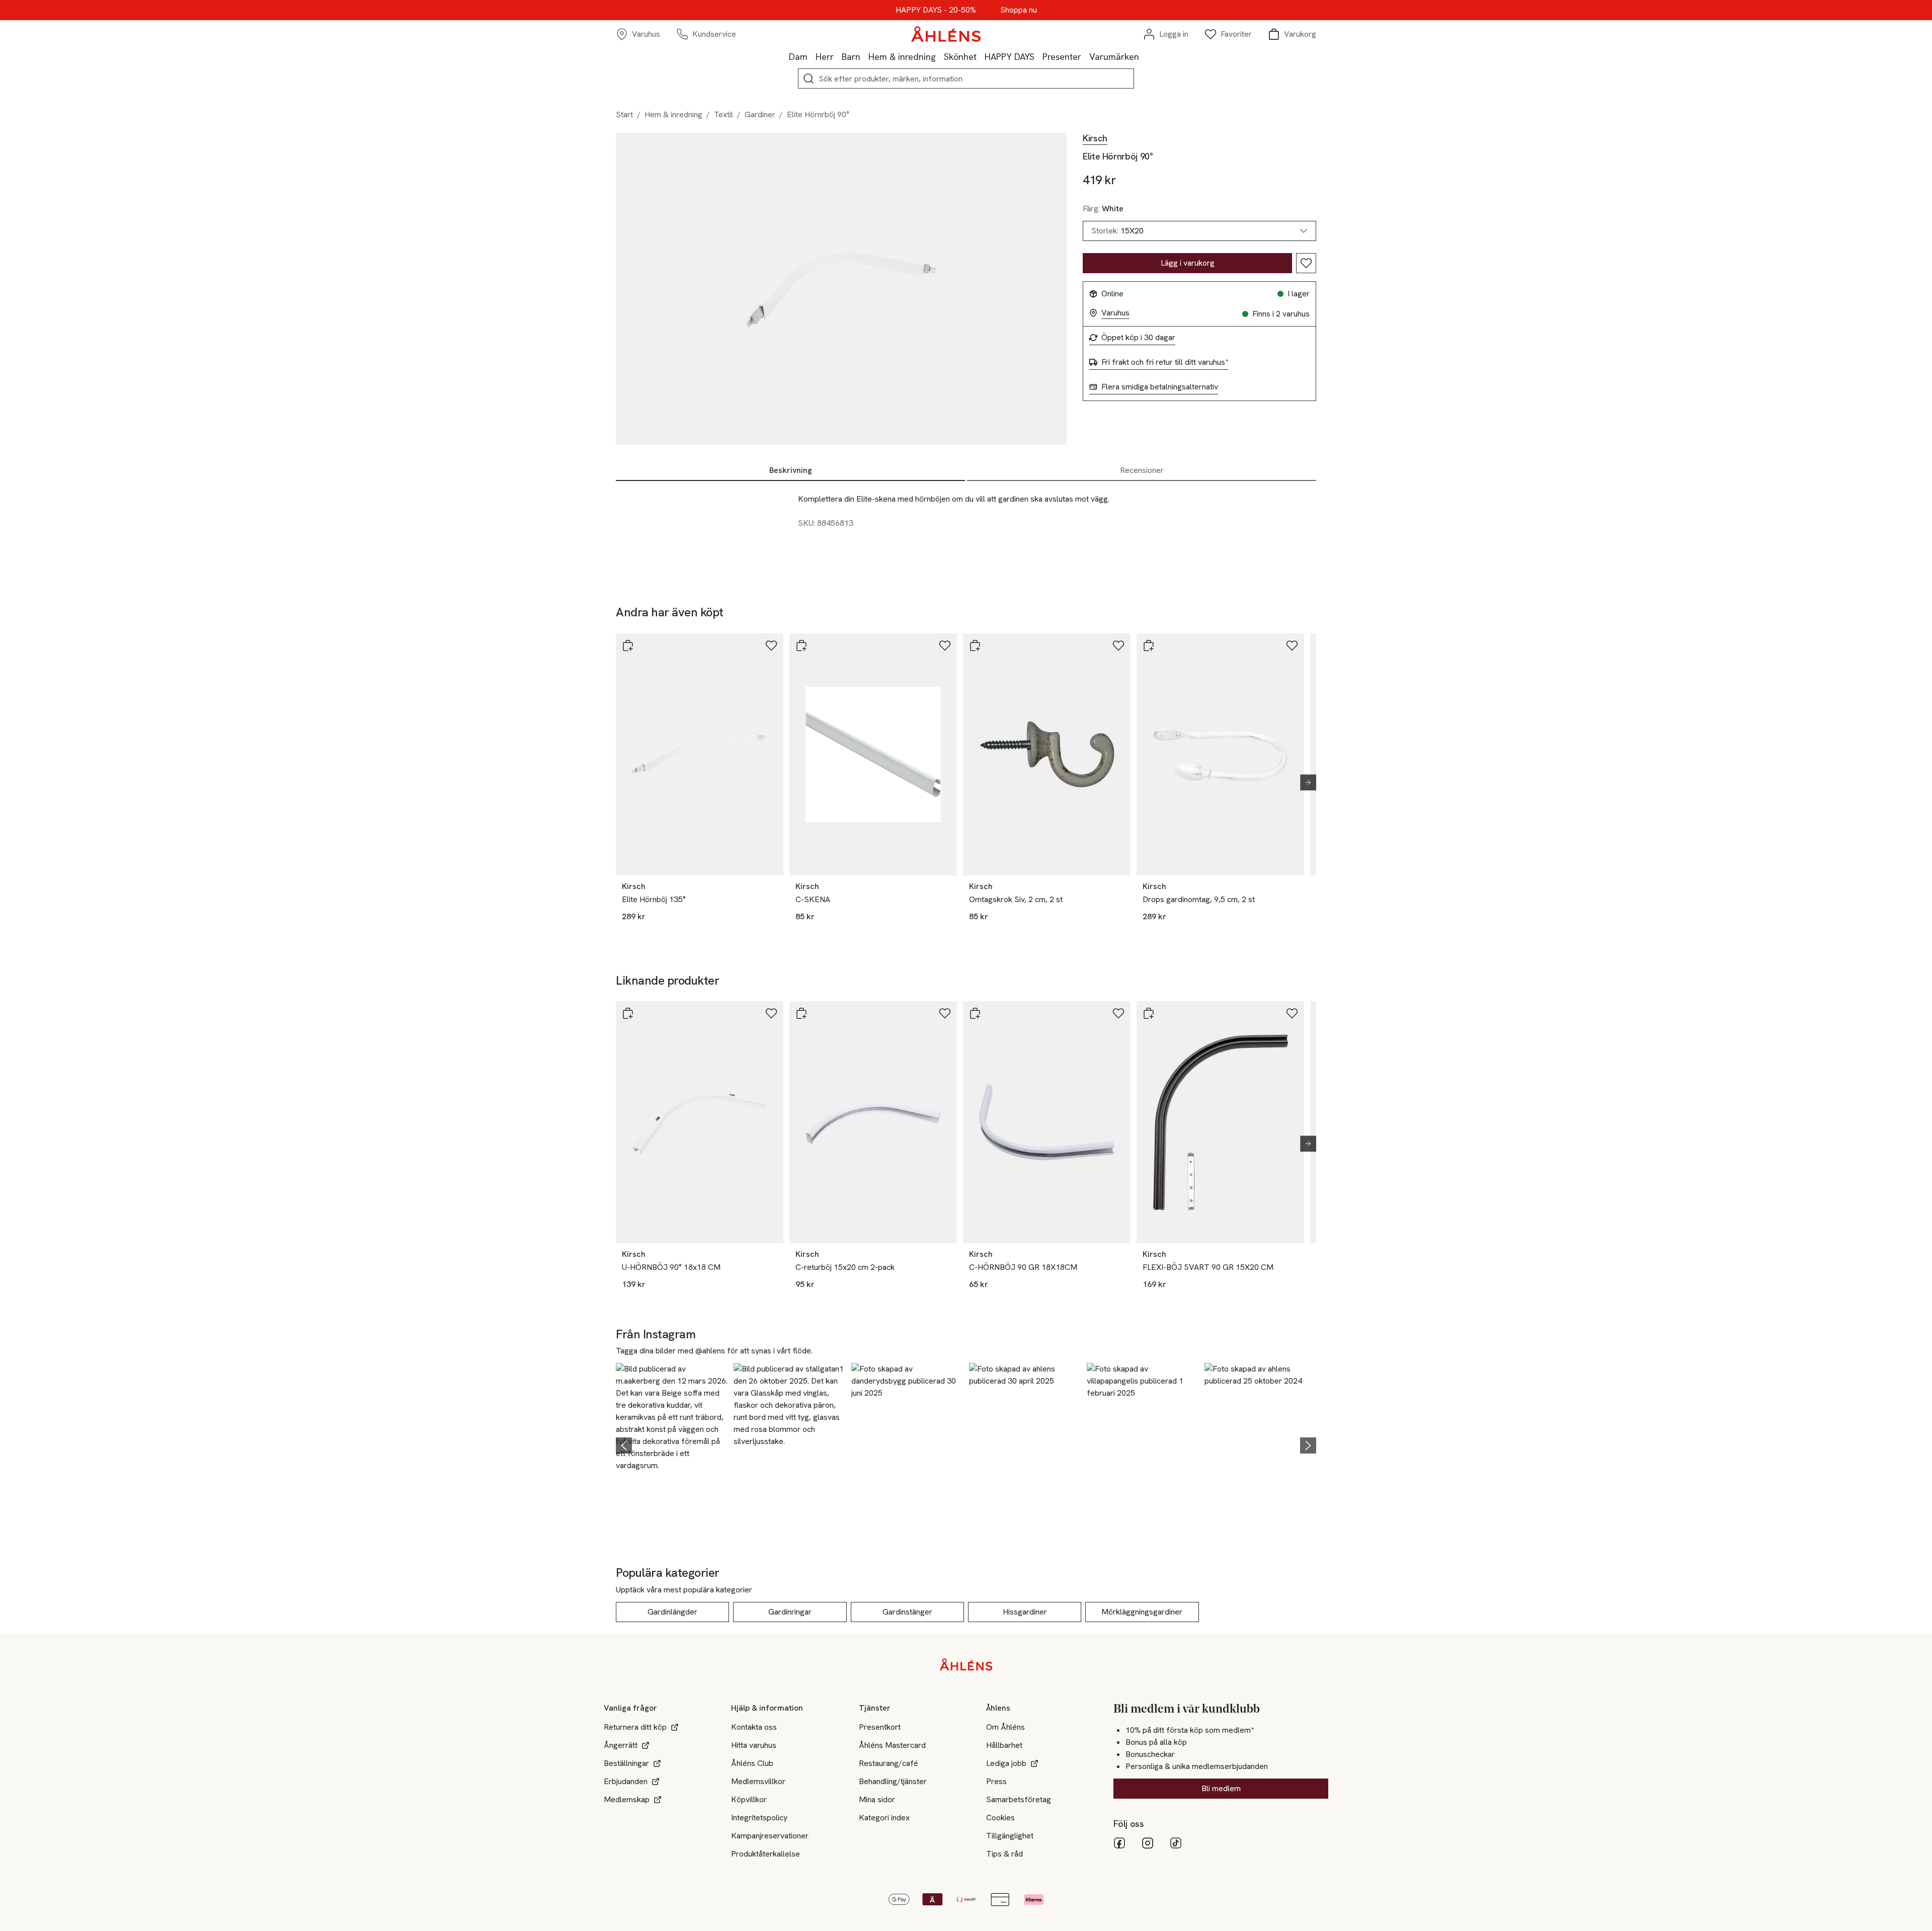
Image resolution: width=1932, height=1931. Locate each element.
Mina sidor (877, 1799)
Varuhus (1115, 313)
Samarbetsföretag (1019, 1799)
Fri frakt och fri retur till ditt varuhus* (1165, 362)
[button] (672, 1444)
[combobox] (1199, 231)
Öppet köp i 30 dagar (1138, 338)
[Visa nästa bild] (1304, 782)
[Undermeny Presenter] (1085, 56)
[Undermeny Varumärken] (1143, 56)
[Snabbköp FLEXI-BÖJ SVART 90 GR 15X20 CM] (1149, 1013)
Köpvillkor (749, 1799)
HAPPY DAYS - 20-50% (936, 10)
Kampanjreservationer (770, 1836)
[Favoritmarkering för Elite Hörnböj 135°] (771, 646)
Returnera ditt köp (635, 1727)
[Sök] (809, 78)
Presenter (1062, 57)
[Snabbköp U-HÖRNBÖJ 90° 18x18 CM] (628, 1013)
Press (996, 1781)
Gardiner (760, 114)
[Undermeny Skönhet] (981, 56)
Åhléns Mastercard (892, 1745)
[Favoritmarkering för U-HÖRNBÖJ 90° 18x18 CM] (771, 1013)
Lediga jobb (1006, 1763)
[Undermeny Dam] (812, 56)
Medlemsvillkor (758, 1781)
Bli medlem (1221, 1788)
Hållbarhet (1004, 1745)
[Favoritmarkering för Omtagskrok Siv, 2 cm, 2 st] (1118, 646)
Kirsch (1095, 138)
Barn (851, 57)
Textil (723, 114)
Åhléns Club (752, 1763)
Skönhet (960, 57)
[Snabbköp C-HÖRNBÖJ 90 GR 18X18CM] (975, 1013)
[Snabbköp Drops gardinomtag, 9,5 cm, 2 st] (1149, 646)
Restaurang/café (889, 1763)
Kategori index (884, 1818)
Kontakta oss (754, 1727)
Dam (798, 57)
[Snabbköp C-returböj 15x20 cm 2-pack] (801, 1013)
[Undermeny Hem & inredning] (940, 56)
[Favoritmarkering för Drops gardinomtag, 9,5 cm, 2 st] (1292, 646)
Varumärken (1114, 57)
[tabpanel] (966, 527)
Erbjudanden (626, 1781)
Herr (825, 57)
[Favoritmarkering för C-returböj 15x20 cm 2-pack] (945, 1013)
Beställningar (626, 1763)
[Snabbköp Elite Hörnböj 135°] (628, 646)
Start (624, 114)
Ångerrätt (621, 1745)
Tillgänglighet (1010, 1836)
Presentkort (880, 1727)
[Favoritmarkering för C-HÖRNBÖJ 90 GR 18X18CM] (1118, 1013)
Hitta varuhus (754, 1745)
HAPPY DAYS (1010, 57)
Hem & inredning (902, 57)
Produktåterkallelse (766, 1854)
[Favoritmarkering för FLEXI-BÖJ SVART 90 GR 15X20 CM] (1292, 1013)
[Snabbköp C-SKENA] (801, 646)
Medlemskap (627, 1799)
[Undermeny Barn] (864, 56)
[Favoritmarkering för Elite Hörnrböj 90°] (1306, 263)
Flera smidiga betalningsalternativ (1160, 387)
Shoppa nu (1019, 10)
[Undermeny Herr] (838, 56)
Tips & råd (1004, 1854)
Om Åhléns (1005, 1727)
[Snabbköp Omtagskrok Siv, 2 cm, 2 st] (975, 646)
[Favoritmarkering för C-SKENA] (945, 646)
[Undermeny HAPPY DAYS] (1038, 56)
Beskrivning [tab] (791, 470)
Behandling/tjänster (893, 1781)
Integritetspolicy (759, 1818)
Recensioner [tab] (1142, 470)
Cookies (1000, 1818)
